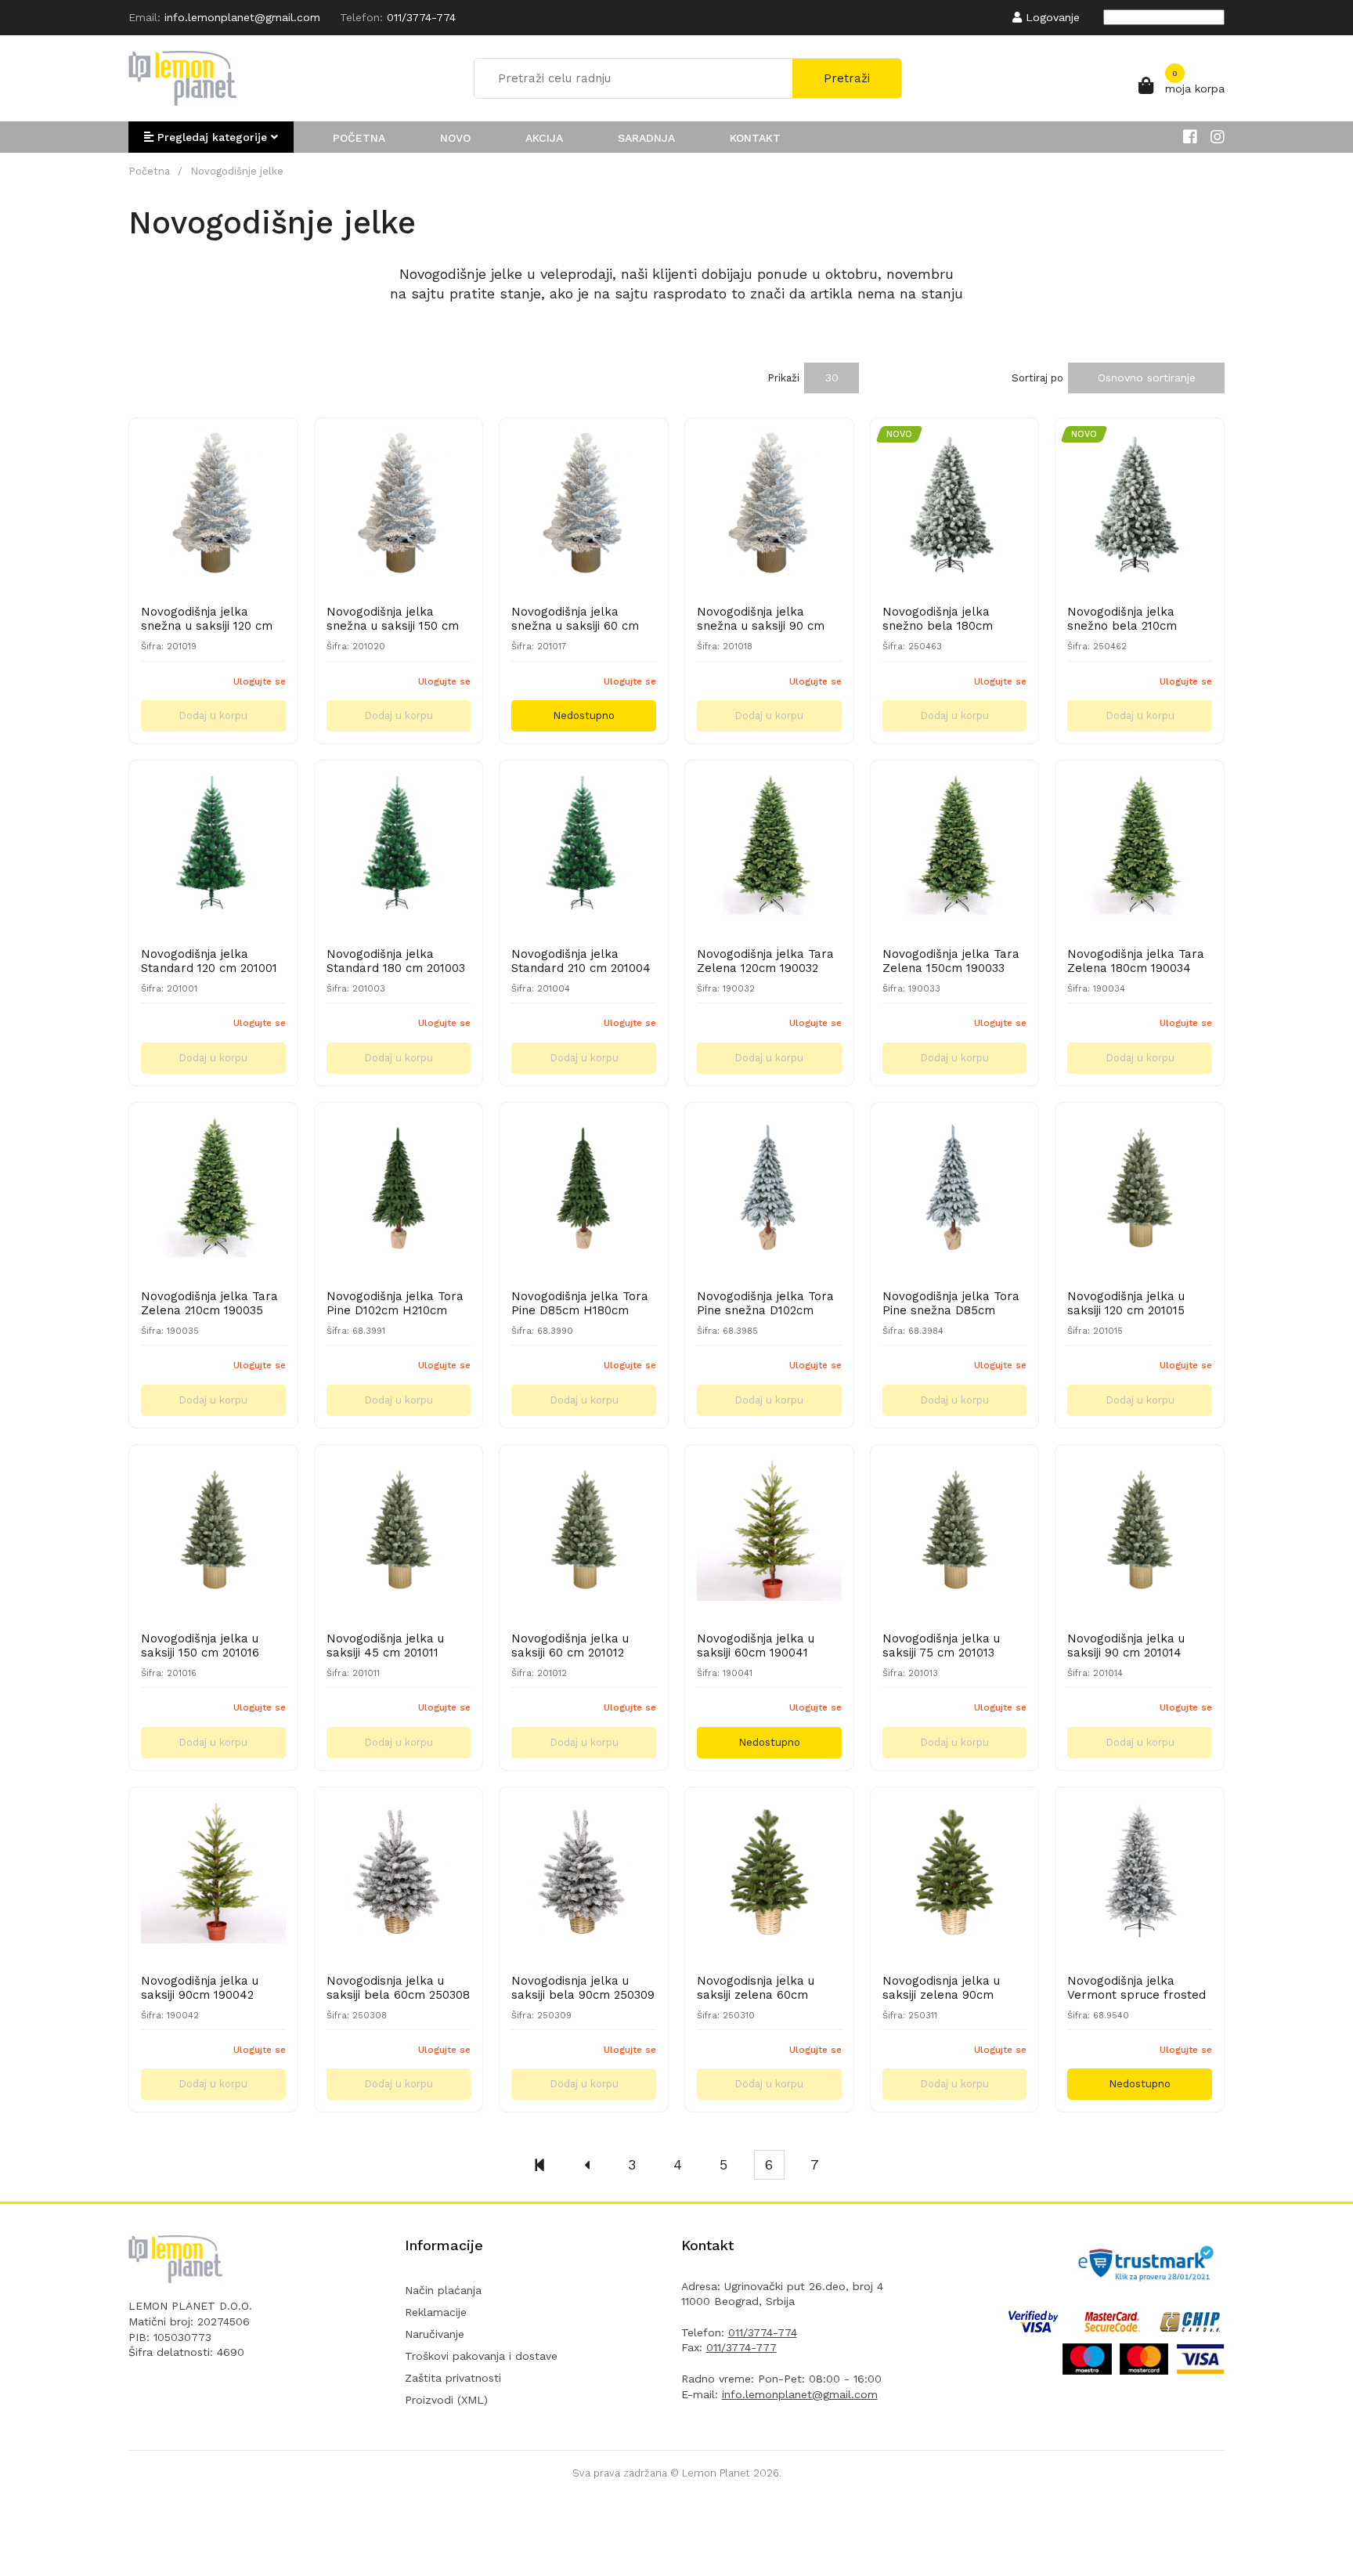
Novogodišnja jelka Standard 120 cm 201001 (209, 961)
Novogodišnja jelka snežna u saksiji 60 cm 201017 (575, 619)
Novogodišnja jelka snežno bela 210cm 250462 (1122, 619)
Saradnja (646, 138)
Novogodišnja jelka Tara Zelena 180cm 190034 (1136, 961)
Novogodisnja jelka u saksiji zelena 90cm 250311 (941, 1988)
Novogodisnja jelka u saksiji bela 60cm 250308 (398, 1988)
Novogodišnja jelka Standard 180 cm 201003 (396, 961)
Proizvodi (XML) (446, 2400)
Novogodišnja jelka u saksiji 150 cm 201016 (200, 1646)
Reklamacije (436, 2312)
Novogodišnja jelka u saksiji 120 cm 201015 (1126, 1303)
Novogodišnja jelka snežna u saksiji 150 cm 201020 (393, 619)
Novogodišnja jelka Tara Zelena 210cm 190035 (209, 1303)
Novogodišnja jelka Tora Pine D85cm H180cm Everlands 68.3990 (580, 1303)
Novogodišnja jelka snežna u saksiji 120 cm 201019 (207, 619)
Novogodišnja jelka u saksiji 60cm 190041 (756, 1646)
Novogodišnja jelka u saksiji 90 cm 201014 (1126, 1646)
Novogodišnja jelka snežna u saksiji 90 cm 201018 (761, 619)
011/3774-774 (763, 2332)
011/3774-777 (741, 2347)
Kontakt (755, 138)
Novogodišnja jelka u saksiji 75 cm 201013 (941, 1646)
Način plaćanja (443, 2290)
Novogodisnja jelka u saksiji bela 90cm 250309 (583, 1988)
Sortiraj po (1037, 378)
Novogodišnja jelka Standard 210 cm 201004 (581, 961)
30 (832, 378)
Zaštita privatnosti (453, 2378)
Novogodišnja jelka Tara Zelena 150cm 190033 (951, 961)
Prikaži (783, 378)
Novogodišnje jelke (237, 171)
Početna (359, 138)
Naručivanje (435, 2334)
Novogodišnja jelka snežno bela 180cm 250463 (938, 619)
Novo (455, 138)
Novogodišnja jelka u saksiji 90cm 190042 (200, 1988)
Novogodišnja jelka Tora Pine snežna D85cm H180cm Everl (951, 1303)
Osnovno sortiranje (1147, 378)
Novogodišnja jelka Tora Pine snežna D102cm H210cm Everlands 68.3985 (765, 1303)
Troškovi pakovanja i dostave (481, 2356)
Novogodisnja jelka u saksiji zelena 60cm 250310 (756, 1988)
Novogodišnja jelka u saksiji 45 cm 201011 (385, 1646)
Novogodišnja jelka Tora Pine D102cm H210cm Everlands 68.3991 (395, 1303)
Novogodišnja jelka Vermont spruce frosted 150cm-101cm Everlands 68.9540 (1137, 1988)
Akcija (544, 138)
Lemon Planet (716, 2473)
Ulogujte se (260, 681)
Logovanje (1051, 17)
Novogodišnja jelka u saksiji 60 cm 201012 (570, 1646)
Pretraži (847, 78)
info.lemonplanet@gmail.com (800, 2394)
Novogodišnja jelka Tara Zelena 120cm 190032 (765, 961)
